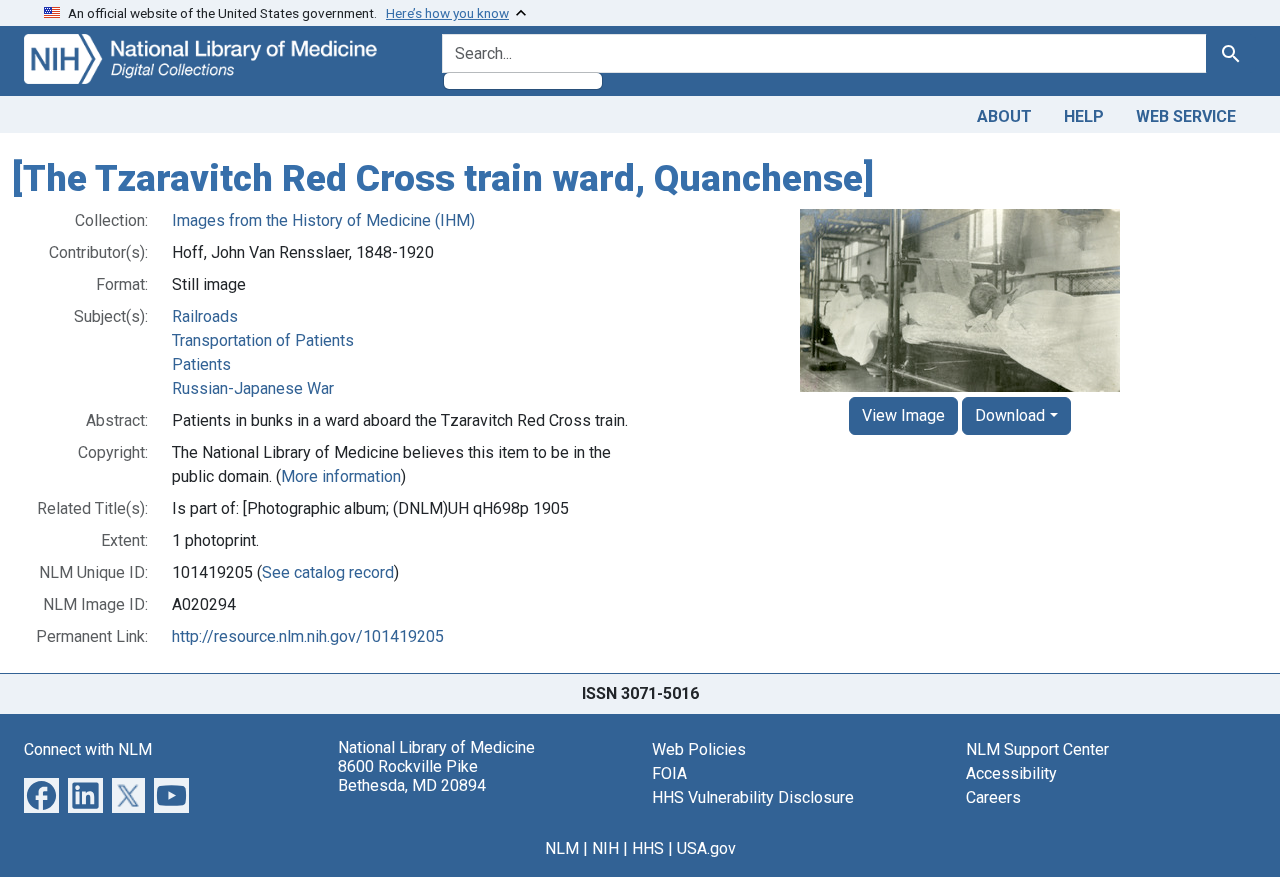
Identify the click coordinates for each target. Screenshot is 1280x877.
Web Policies (699, 749)
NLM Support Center (1037, 749)
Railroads (205, 316)
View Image (903, 415)
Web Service (1186, 116)
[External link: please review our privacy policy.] (41, 793)
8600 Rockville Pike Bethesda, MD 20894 (412, 776)
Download (1010, 415)
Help (1084, 116)
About (1004, 116)
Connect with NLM (88, 749)
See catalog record (328, 572)
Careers (993, 797)
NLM (562, 848)
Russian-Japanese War (253, 388)
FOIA (669, 773)
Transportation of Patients (263, 340)
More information (341, 476)
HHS (648, 848)
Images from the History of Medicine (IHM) (323, 220)
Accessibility (1011, 773)
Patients (201, 364)
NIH (605, 848)
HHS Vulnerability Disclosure (753, 797)
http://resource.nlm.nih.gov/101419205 (308, 636)
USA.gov (706, 848)
